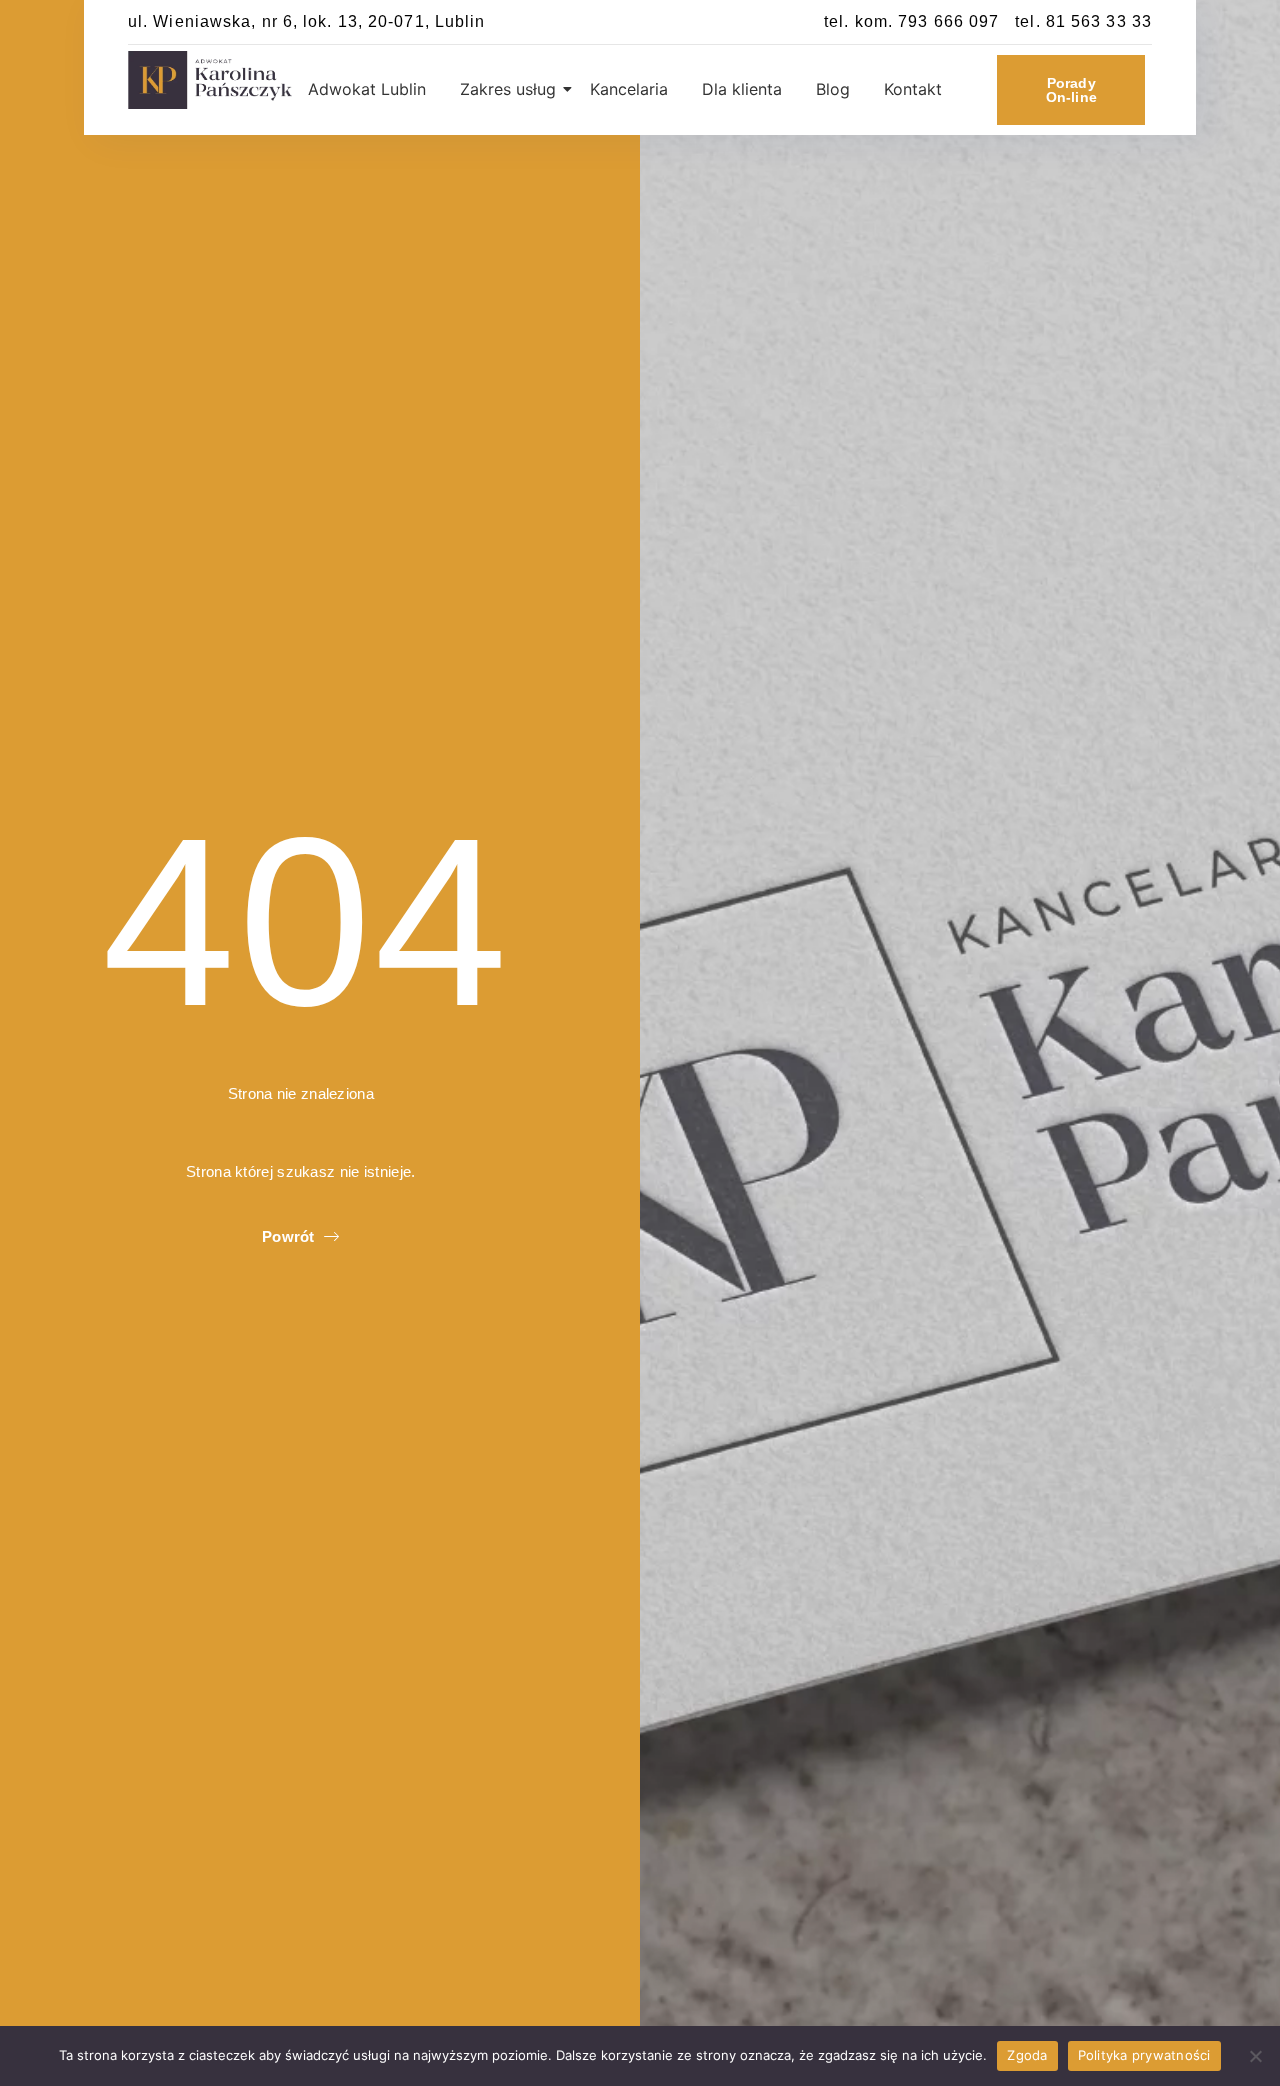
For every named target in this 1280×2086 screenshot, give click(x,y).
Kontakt (913, 89)
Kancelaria (629, 89)
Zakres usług (508, 89)
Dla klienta (742, 89)
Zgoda (1027, 2055)
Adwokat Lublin (367, 89)
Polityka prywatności (1144, 2055)
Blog (833, 89)
